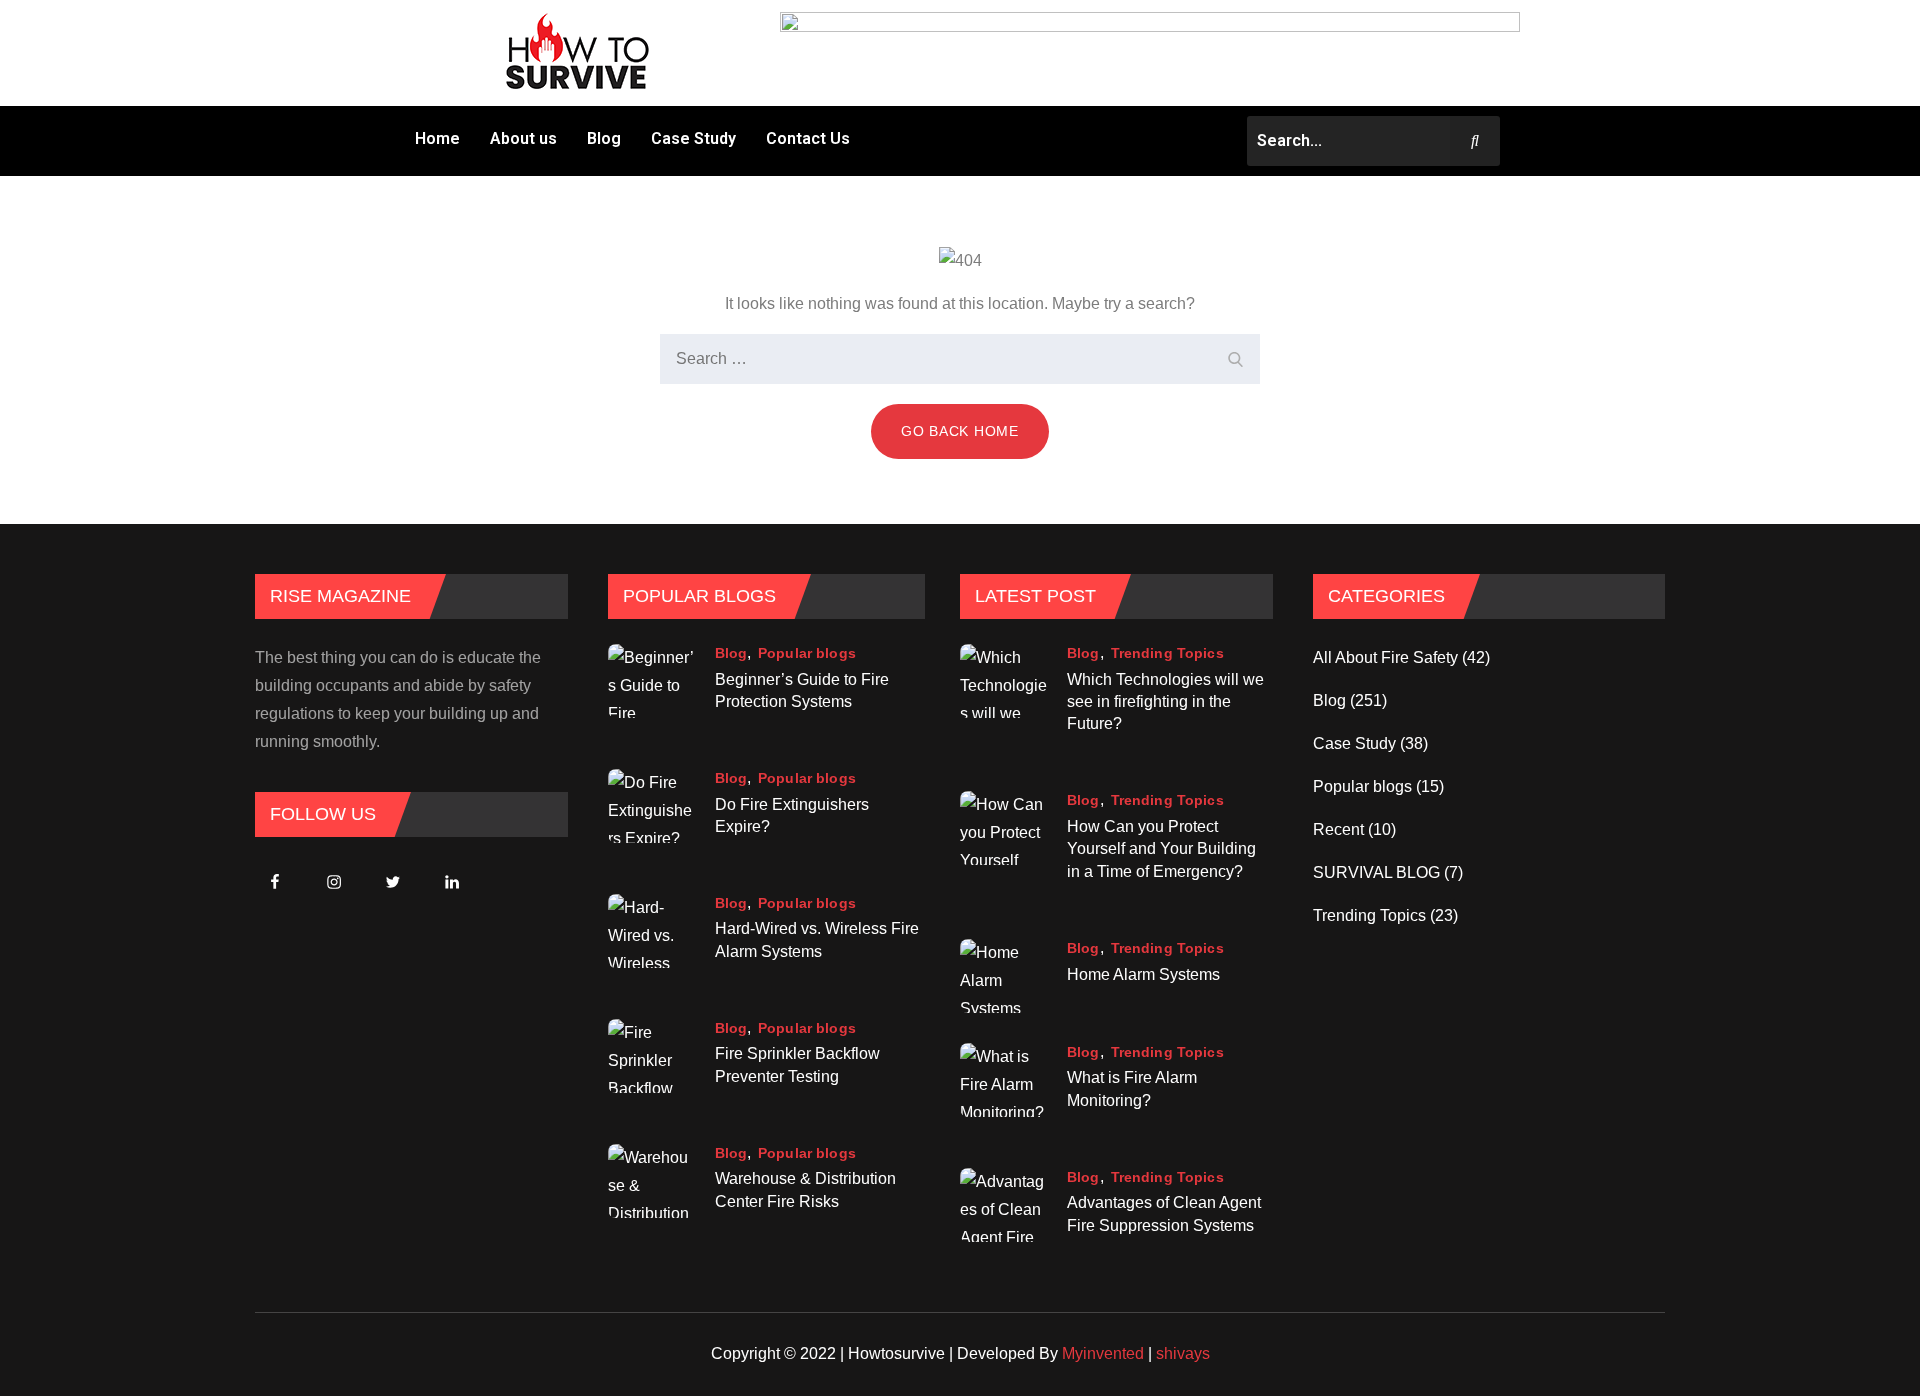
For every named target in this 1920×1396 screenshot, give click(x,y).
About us (523, 138)
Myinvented (1103, 1353)
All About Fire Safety (1385, 657)
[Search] (1235, 359)
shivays (1183, 1353)
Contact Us (808, 138)
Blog (604, 138)
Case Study (693, 138)
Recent (1338, 829)
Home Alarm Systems (1143, 974)
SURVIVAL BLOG (1376, 872)
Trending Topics (1167, 653)
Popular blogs (807, 653)
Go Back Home (959, 431)
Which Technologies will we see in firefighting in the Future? (1165, 702)
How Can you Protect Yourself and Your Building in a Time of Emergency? (1161, 849)
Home (437, 138)
